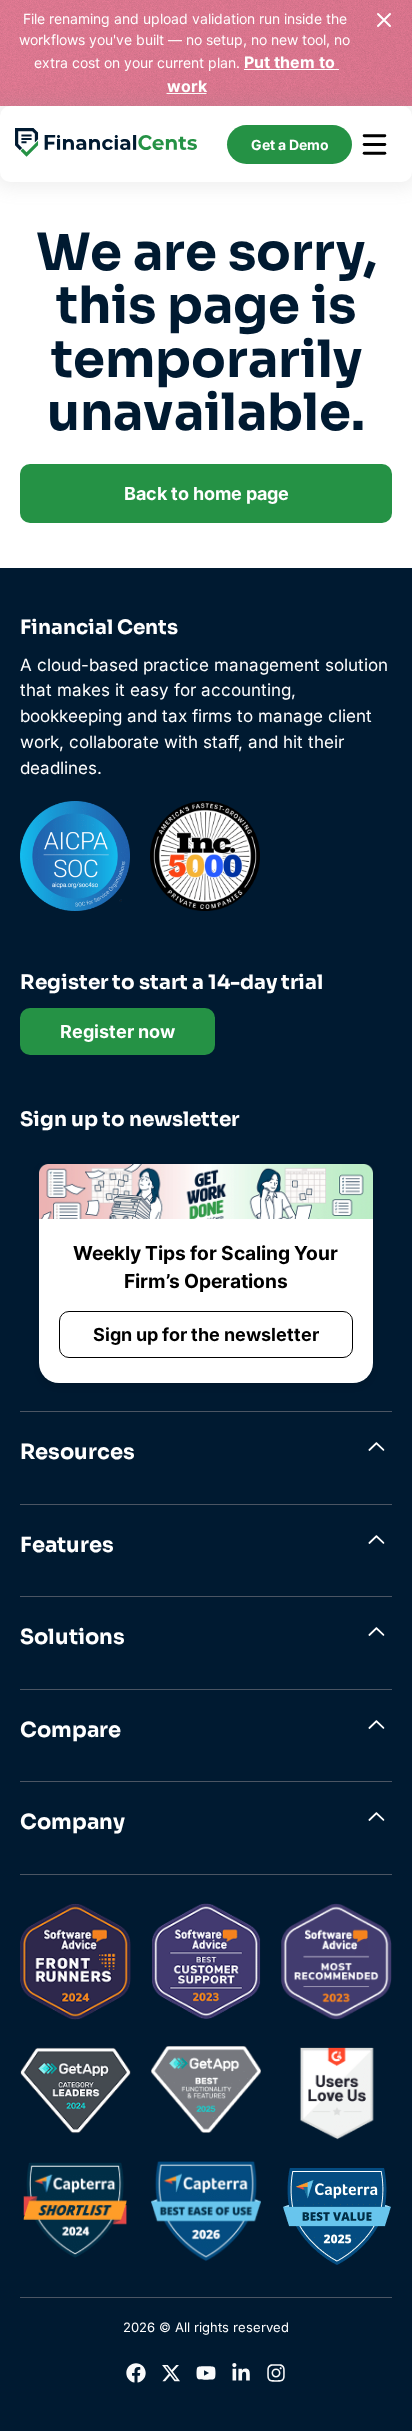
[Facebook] (136, 2377)
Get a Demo (290, 144)
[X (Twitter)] (171, 2377)
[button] (206, 1453)
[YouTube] (206, 2377)
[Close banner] (384, 20)
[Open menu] (374, 144)
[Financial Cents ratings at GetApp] (75, 2094)
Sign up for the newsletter (206, 1334)
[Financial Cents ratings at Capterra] (75, 2214)
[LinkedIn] (241, 2377)
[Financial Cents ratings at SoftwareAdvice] (75, 1965)
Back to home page (206, 493)
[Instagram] (276, 2377)
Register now (117, 1031)
